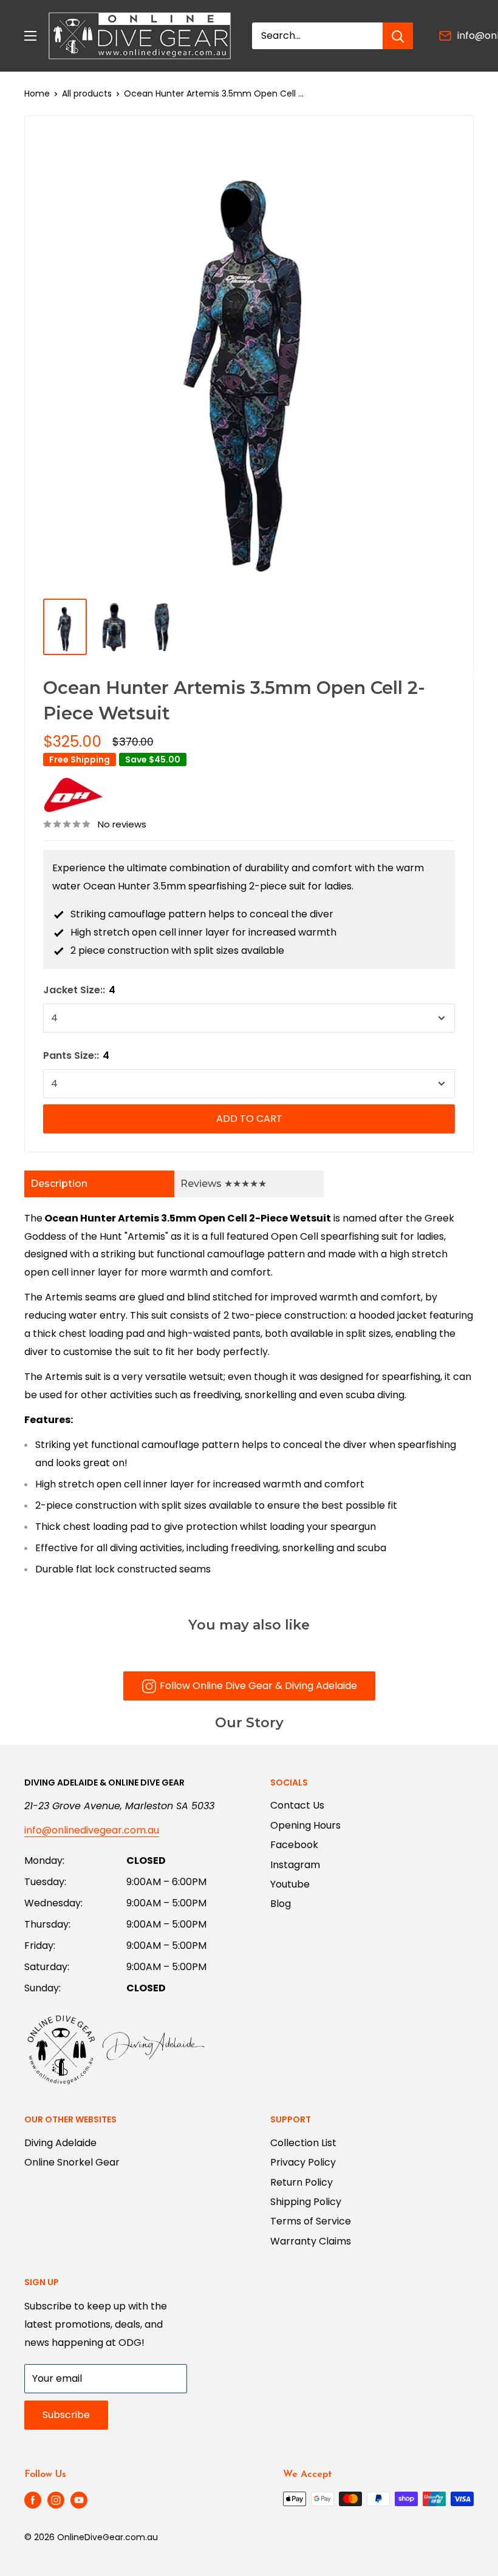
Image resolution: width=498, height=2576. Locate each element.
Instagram (295, 1865)
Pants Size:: (76, 1055)
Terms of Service (311, 2221)
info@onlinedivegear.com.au (92, 1830)
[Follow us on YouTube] (79, 2500)
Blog (281, 1904)
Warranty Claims (311, 2241)
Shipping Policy (306, 2202)
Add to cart (249, 1119)
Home (37, 93)
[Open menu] (30, 36)
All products (87, 93)
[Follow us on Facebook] (33, 2500)
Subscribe (66, 2415)
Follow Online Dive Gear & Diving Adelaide (258, 1686)
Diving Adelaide (60, 2143)
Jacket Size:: (79, 990)
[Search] (398, 36)
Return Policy (302, 2182)
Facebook (294, 1845)
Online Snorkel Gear (72, 2162)
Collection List (303, 2143)
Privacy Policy (303, 2162)
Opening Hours (305, 1825)
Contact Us (297, 1805)
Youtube (290, 1884)
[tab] (99, 1184)
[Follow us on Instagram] (56, 2500)
